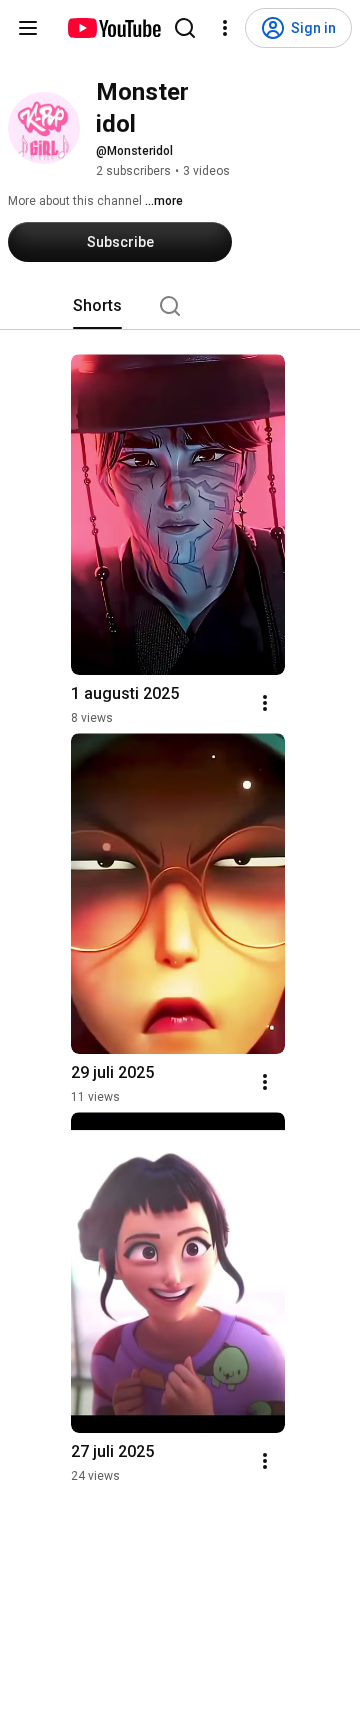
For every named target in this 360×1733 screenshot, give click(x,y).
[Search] (185, 28)
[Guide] (28, 28)
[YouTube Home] (113, 28)
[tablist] (180, 306)
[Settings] (225, 28)
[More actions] (265, 703)
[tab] (97, 306)
